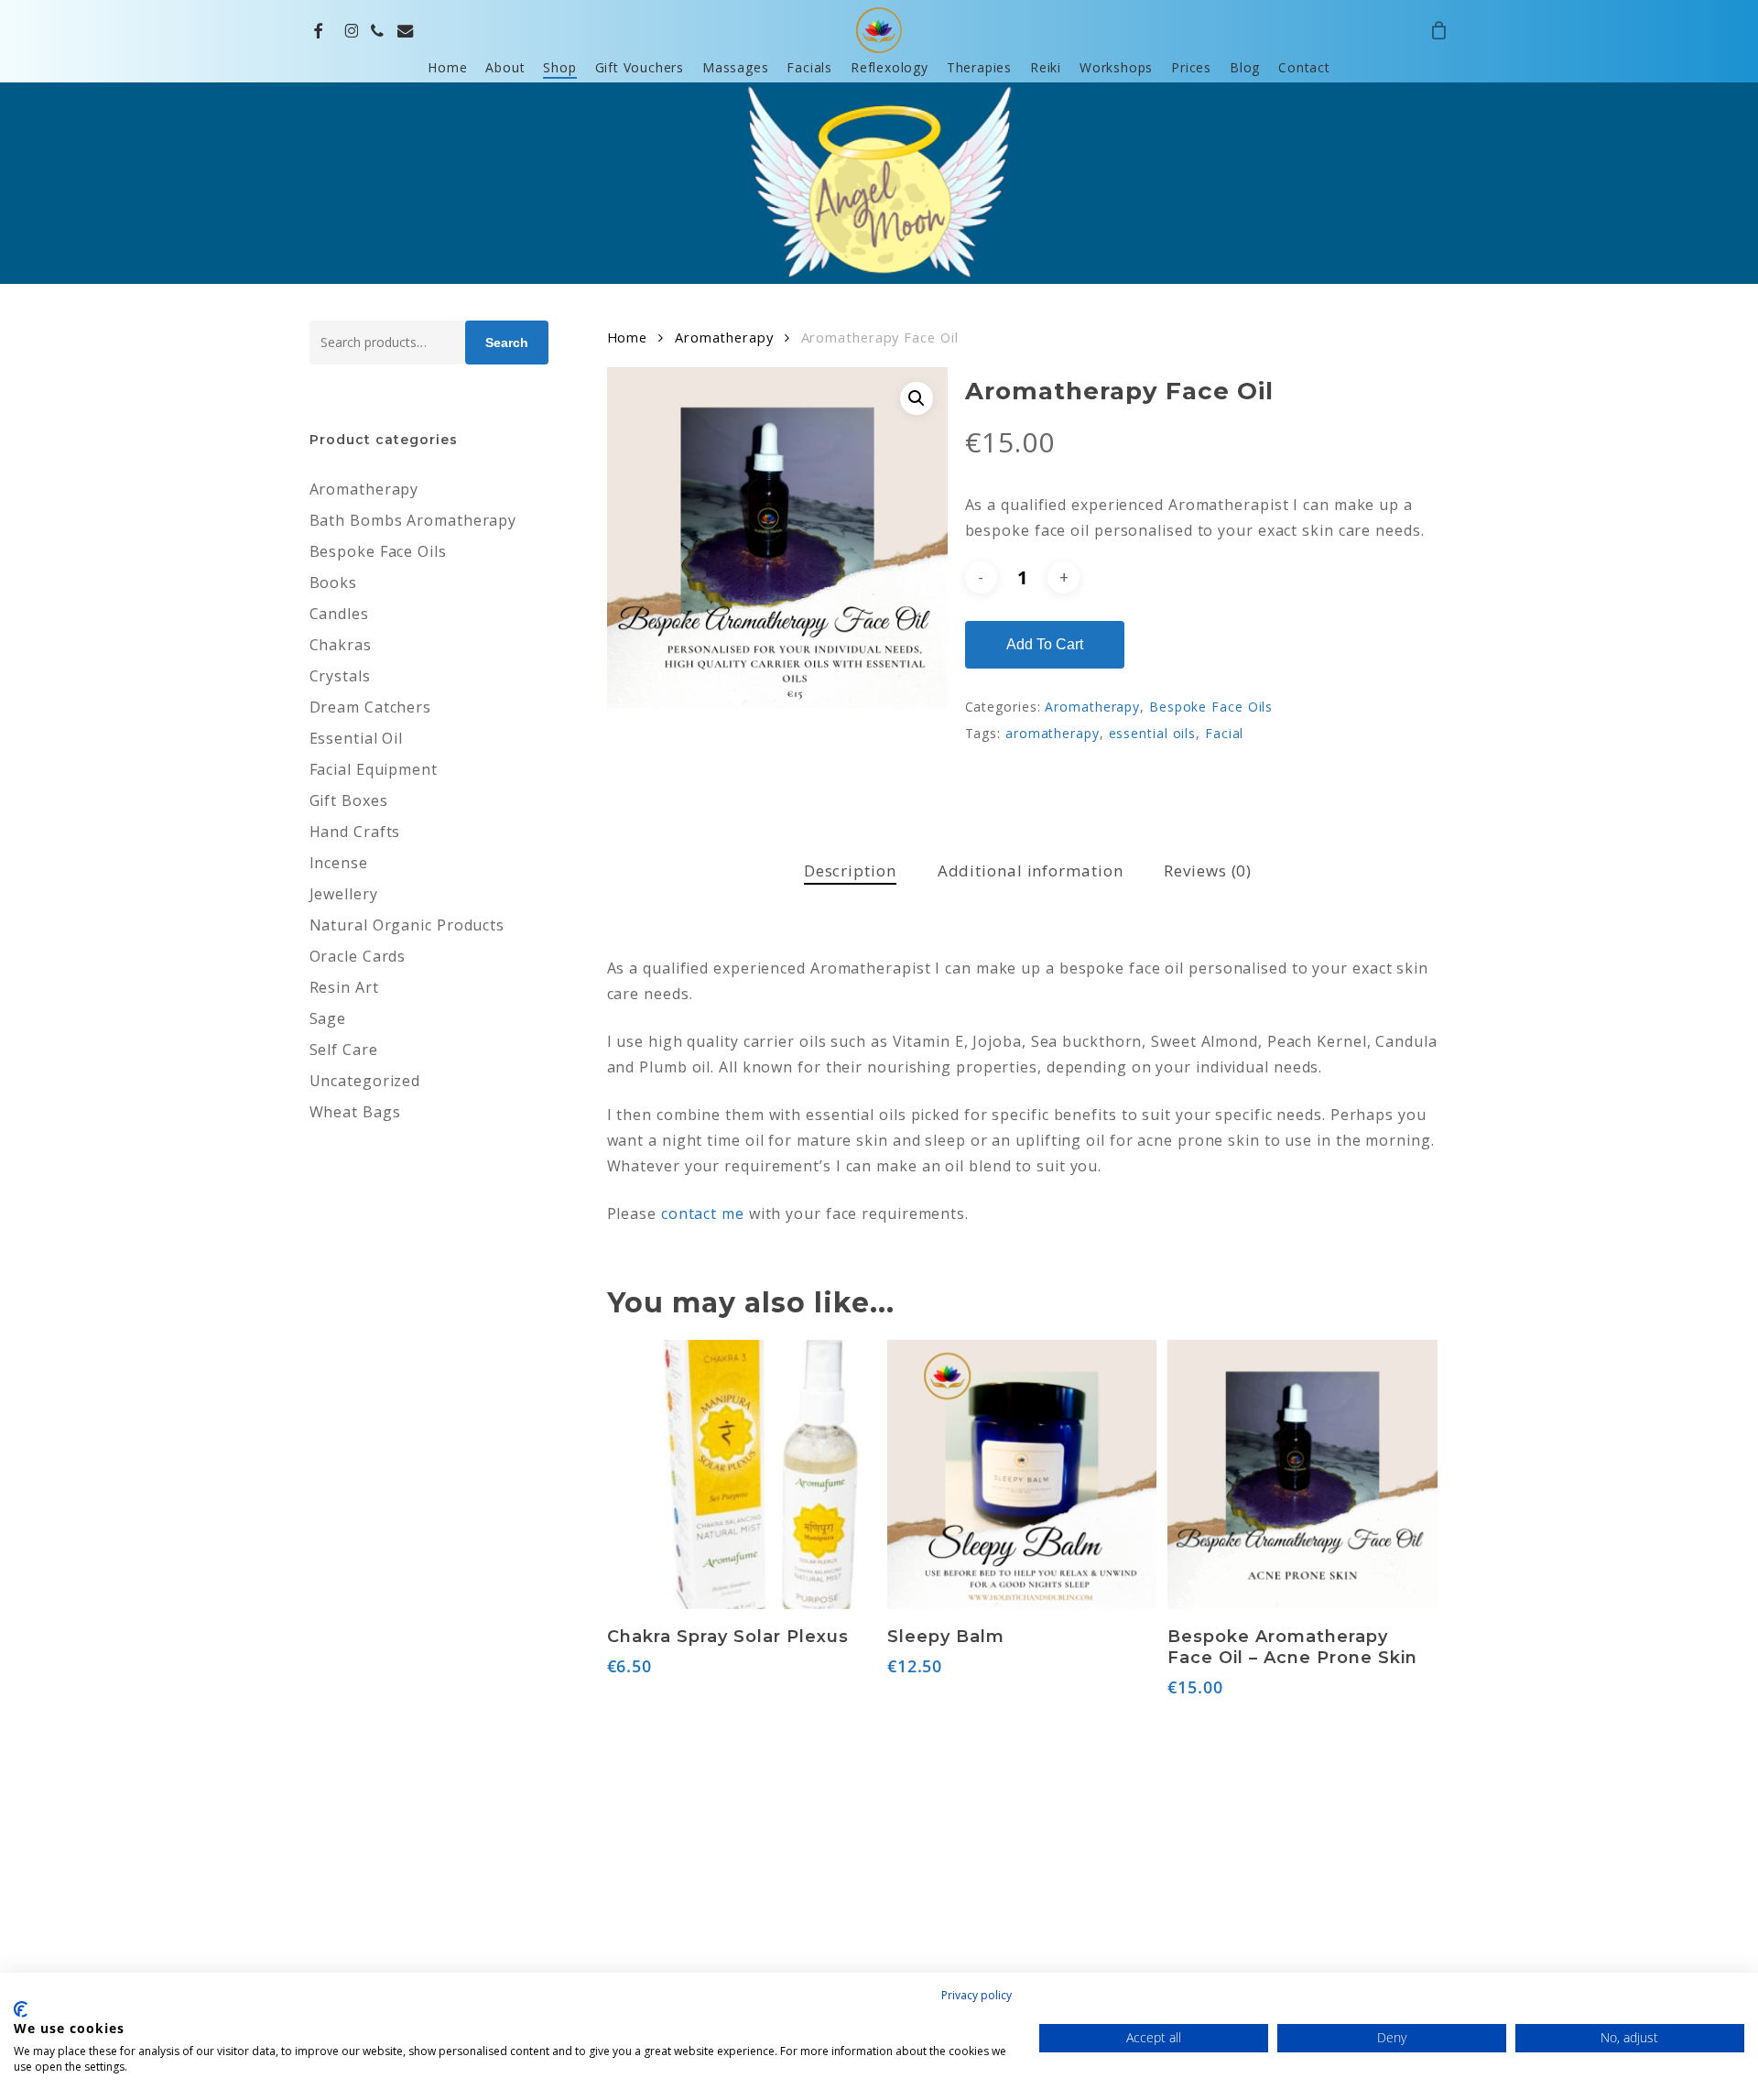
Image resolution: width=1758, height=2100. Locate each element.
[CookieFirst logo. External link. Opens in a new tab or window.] (21, 2009)
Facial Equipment (374, 769)
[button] (917, 398)
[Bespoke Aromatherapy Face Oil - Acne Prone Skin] (1302, 1474)
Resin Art (344, 987)
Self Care (344, 1050)
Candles (339, 614)
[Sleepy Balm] (1022, 1474)
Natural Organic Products (407, 925)
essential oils (1153, 733)
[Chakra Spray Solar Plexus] (742, 1474)
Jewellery (344, 894)
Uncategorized (365, 1081)
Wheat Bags (355, 1112)
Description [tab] (850, 870)
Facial (1224, 733)
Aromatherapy (364, 489)
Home (628, 337)
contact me (703, 1213)
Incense (339, 863)
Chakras (341, 645)
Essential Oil (357, 738)
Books (334, 582)
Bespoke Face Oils (378, 551)
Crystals (340, 676)
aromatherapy (1053, 733)
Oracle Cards (358, 956)
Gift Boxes (349, 800)
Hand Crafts (355, 832)
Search (507, 343)
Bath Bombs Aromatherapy (413, 520)
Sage (328, 1018)
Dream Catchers (371, 707)
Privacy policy (977, 1995)
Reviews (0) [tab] (1208, 870)
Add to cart (1045, 644)
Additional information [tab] (1031, 870)
